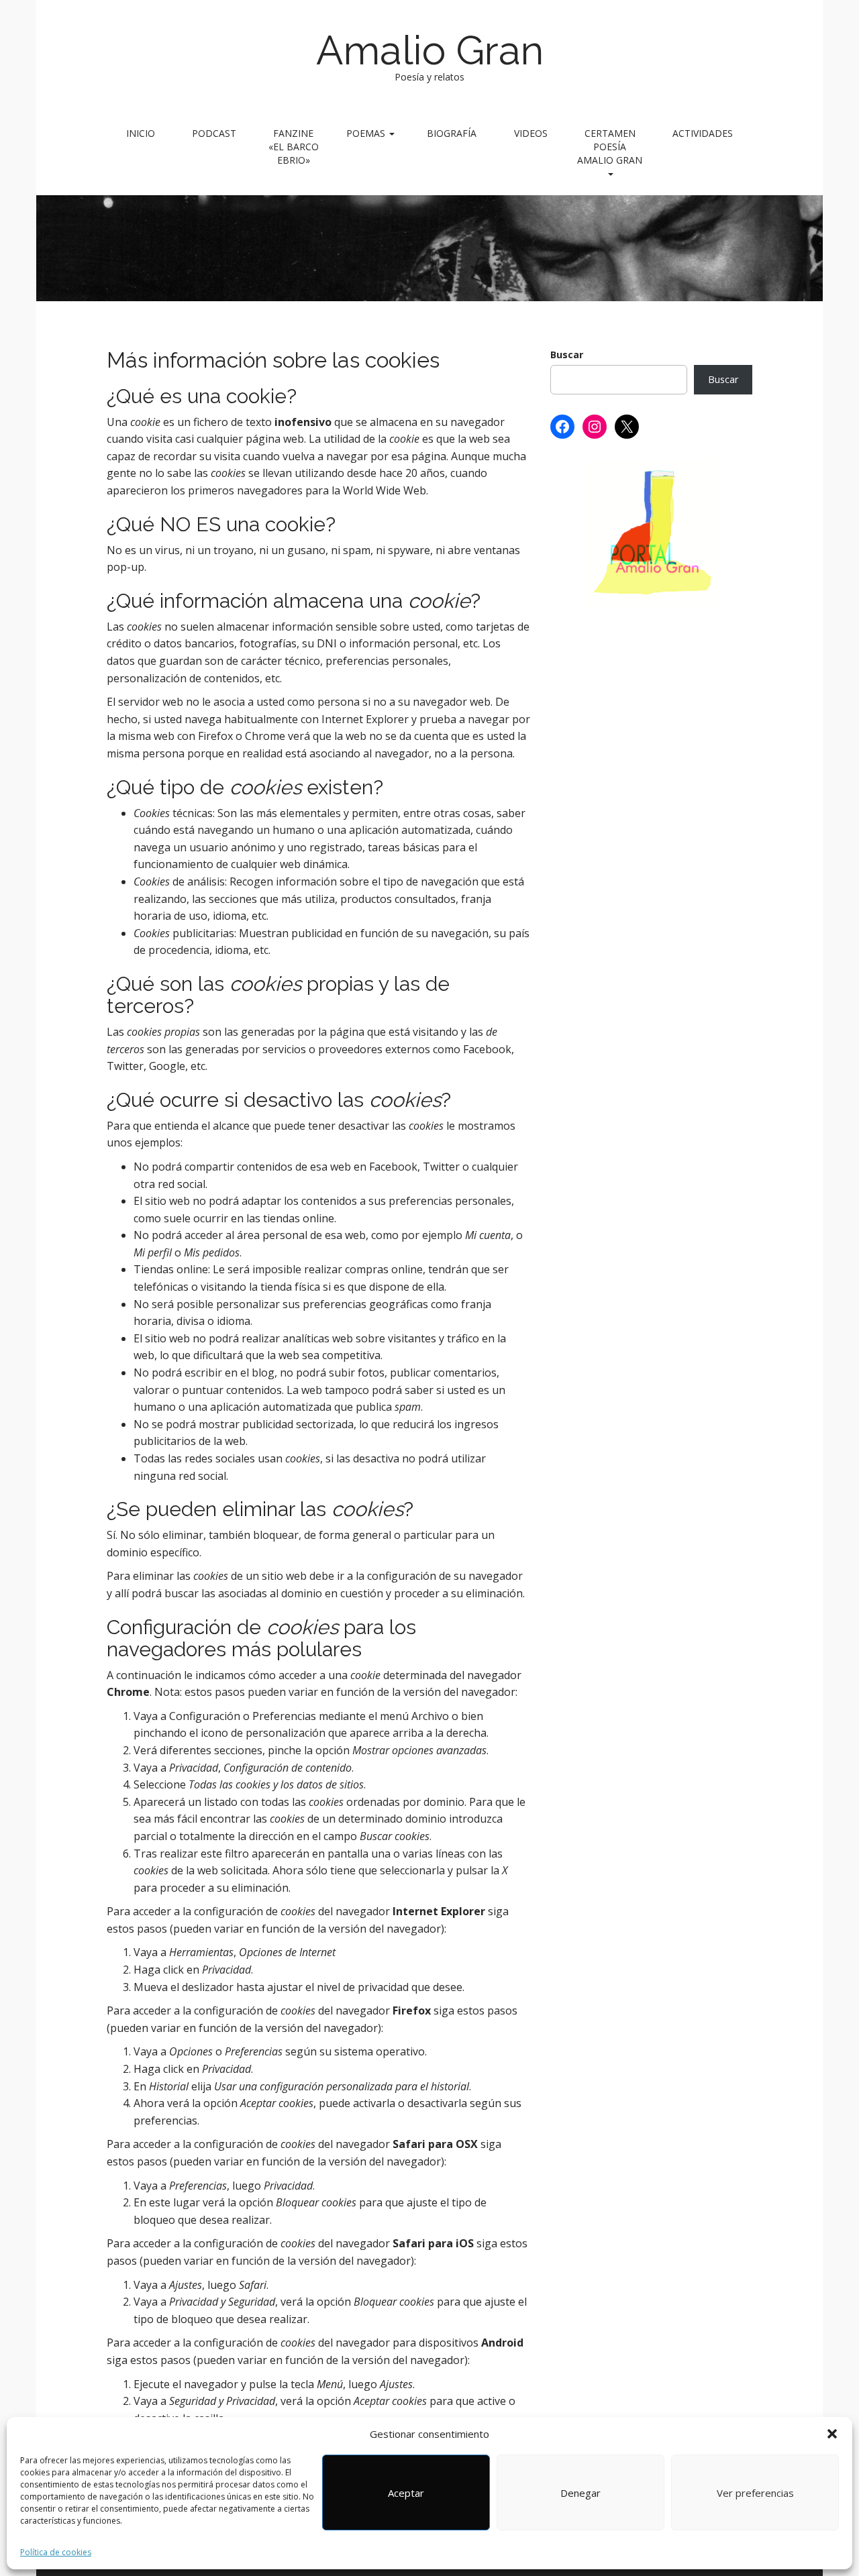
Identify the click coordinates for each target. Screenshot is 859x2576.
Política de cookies (56, 2552)
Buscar (567, 355)
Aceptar (406, 2493)
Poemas (367, 133)
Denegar (580, 2493)
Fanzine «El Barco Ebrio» (294, 147)
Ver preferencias (755, 2493)
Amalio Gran (430, 50)
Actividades (703, 133)
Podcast (214, 133)
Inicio (141, 133)
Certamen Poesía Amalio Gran (610, 147)
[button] (832, 2434)
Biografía (452, 133)
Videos (531, 133)
